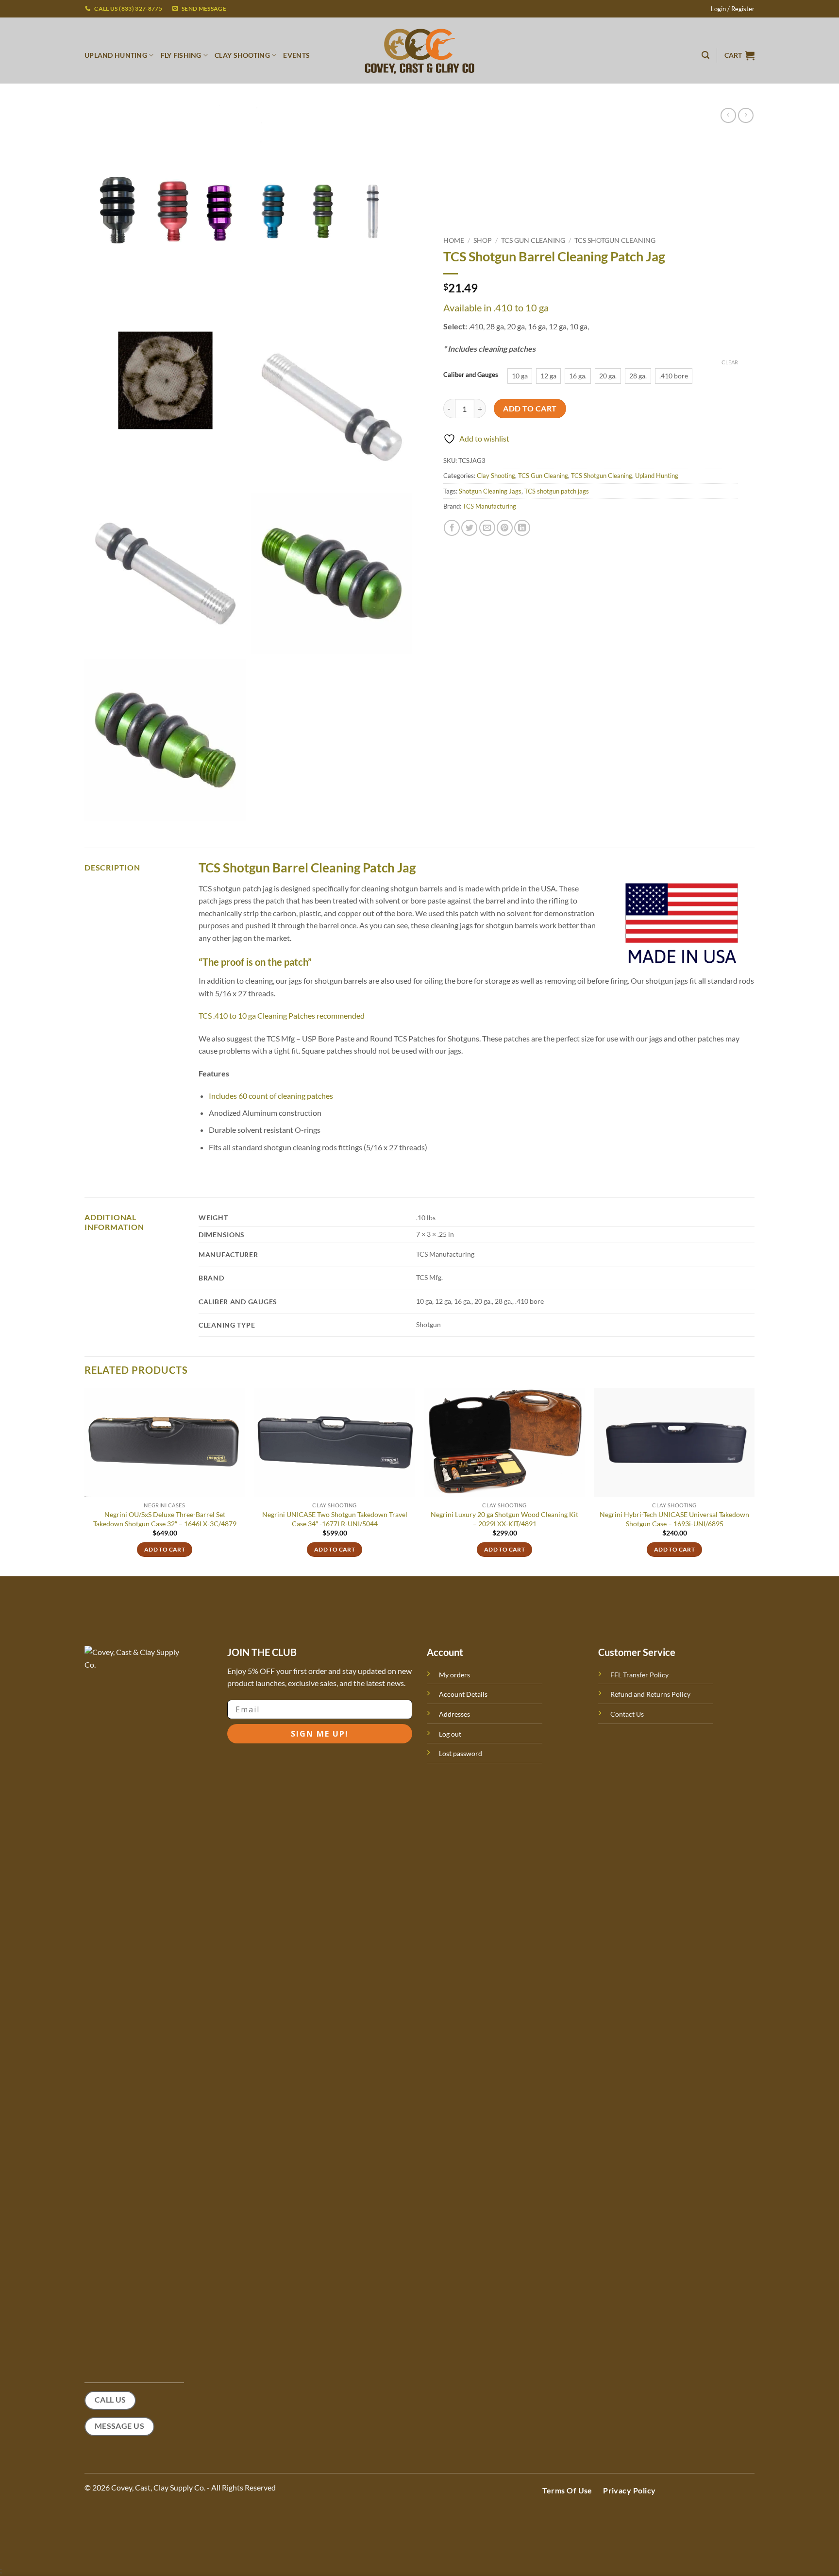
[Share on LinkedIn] (522, 528)
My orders (454, 1675)
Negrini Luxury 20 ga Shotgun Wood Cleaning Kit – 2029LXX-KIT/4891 (504, 1519)
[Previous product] (746, 115)
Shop (483, 240)
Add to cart (530, 409)
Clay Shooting (496, 476)
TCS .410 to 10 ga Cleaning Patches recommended (282, 1015)
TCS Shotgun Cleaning (615, 240)
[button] (733, 9)
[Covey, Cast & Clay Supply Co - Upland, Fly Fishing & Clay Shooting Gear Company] (419, 51)
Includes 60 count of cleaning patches (271, 1096)
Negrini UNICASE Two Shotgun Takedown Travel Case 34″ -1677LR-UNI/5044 (335, 1519)
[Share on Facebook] (452, 528)
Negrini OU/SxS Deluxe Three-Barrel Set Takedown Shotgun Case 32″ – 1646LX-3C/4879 (165, 1519)
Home (454, 240)
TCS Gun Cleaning (533, 240)
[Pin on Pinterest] (505, 528)
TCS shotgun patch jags (557, 491)
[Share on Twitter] (469, 528)
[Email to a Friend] (487, 528)
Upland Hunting (657, 476)
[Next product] (728, 115)
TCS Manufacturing (489, 506)
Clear (730, 362)
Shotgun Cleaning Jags (490, 491)
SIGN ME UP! (320, 1734)
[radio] (520, 376)
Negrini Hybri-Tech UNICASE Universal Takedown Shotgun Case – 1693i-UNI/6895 (674, 1519)
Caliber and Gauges (471, 375)
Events (296, 55)
